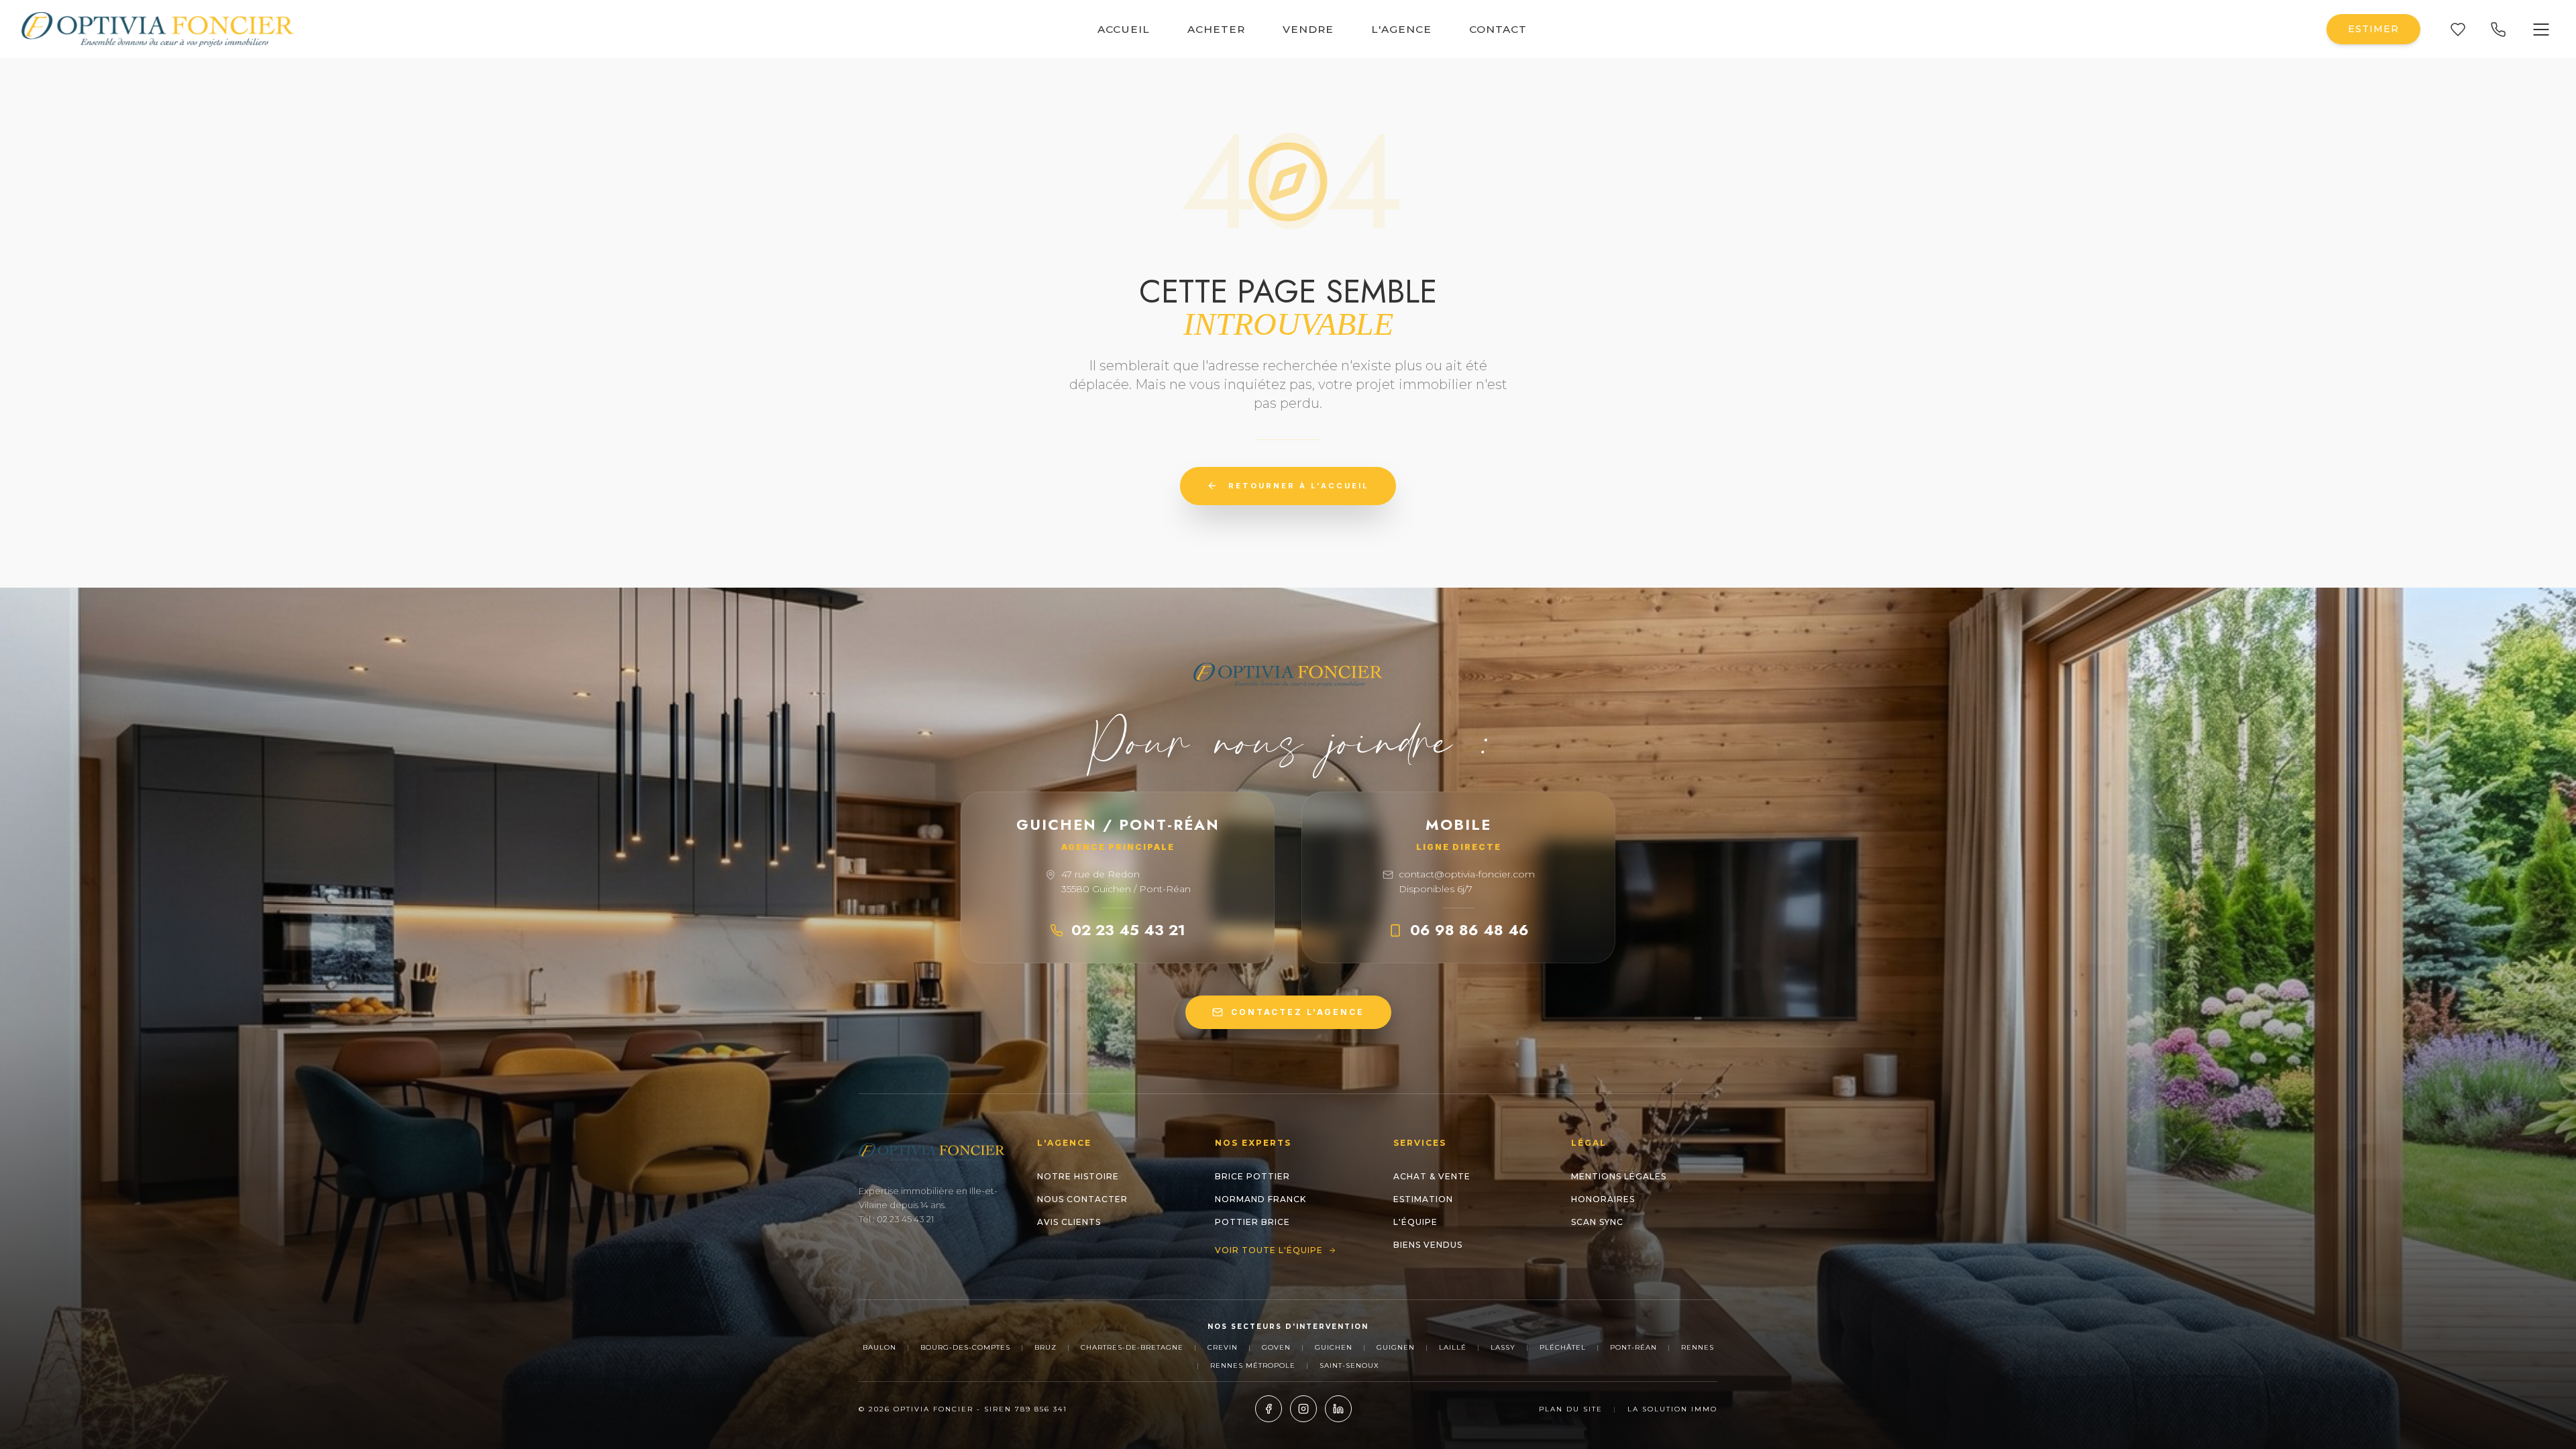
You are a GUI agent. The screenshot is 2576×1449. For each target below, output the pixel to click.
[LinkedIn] (1338, 1409)
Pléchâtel (1563, 1347)
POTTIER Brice (1252, 1222)
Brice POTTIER (1252, 1176)
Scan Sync (1597, 1222)
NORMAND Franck (1260, 1199)
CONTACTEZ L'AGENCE (1298, 1012)
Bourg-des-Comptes (965, 1347)
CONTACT (1498, 29)
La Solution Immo (1672, 1409)
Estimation (1423, 1199)
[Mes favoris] (2458, 30)
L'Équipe (1415, 1222)
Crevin (1223, 1347)
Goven (1276, 1347)
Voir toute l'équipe (1269, 1250)
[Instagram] (1303, 1409)
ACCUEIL (1124, 29)
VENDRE (1308, 29)
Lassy (1503, 1347)
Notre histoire (1078, 1176)
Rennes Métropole (1253, 1365)
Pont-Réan (1633, 1347)
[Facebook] (1269, 1409)
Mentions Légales (1619, 1176)
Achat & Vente (1432, 1176)
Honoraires (1603, 1199)
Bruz (1045, 1347)
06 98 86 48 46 (1469, 930)
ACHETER (1216, 29)
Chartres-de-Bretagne (1132, 1347)
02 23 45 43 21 (1128, 930)
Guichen (1334, 1347)
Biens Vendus (1428, 1245)
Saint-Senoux (1349, 1365)
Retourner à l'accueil (1299, 486)
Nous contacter (1082, 1199)
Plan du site (1571, 1409)
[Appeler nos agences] (2498, 30)
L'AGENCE (1401, 29)
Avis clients (1069, 1222)
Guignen (1396, 1347)
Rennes (1698, 1347)
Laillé (1453, 1347)
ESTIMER (2373, 29)
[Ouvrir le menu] (2541, 30)
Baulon (879, 1347)
